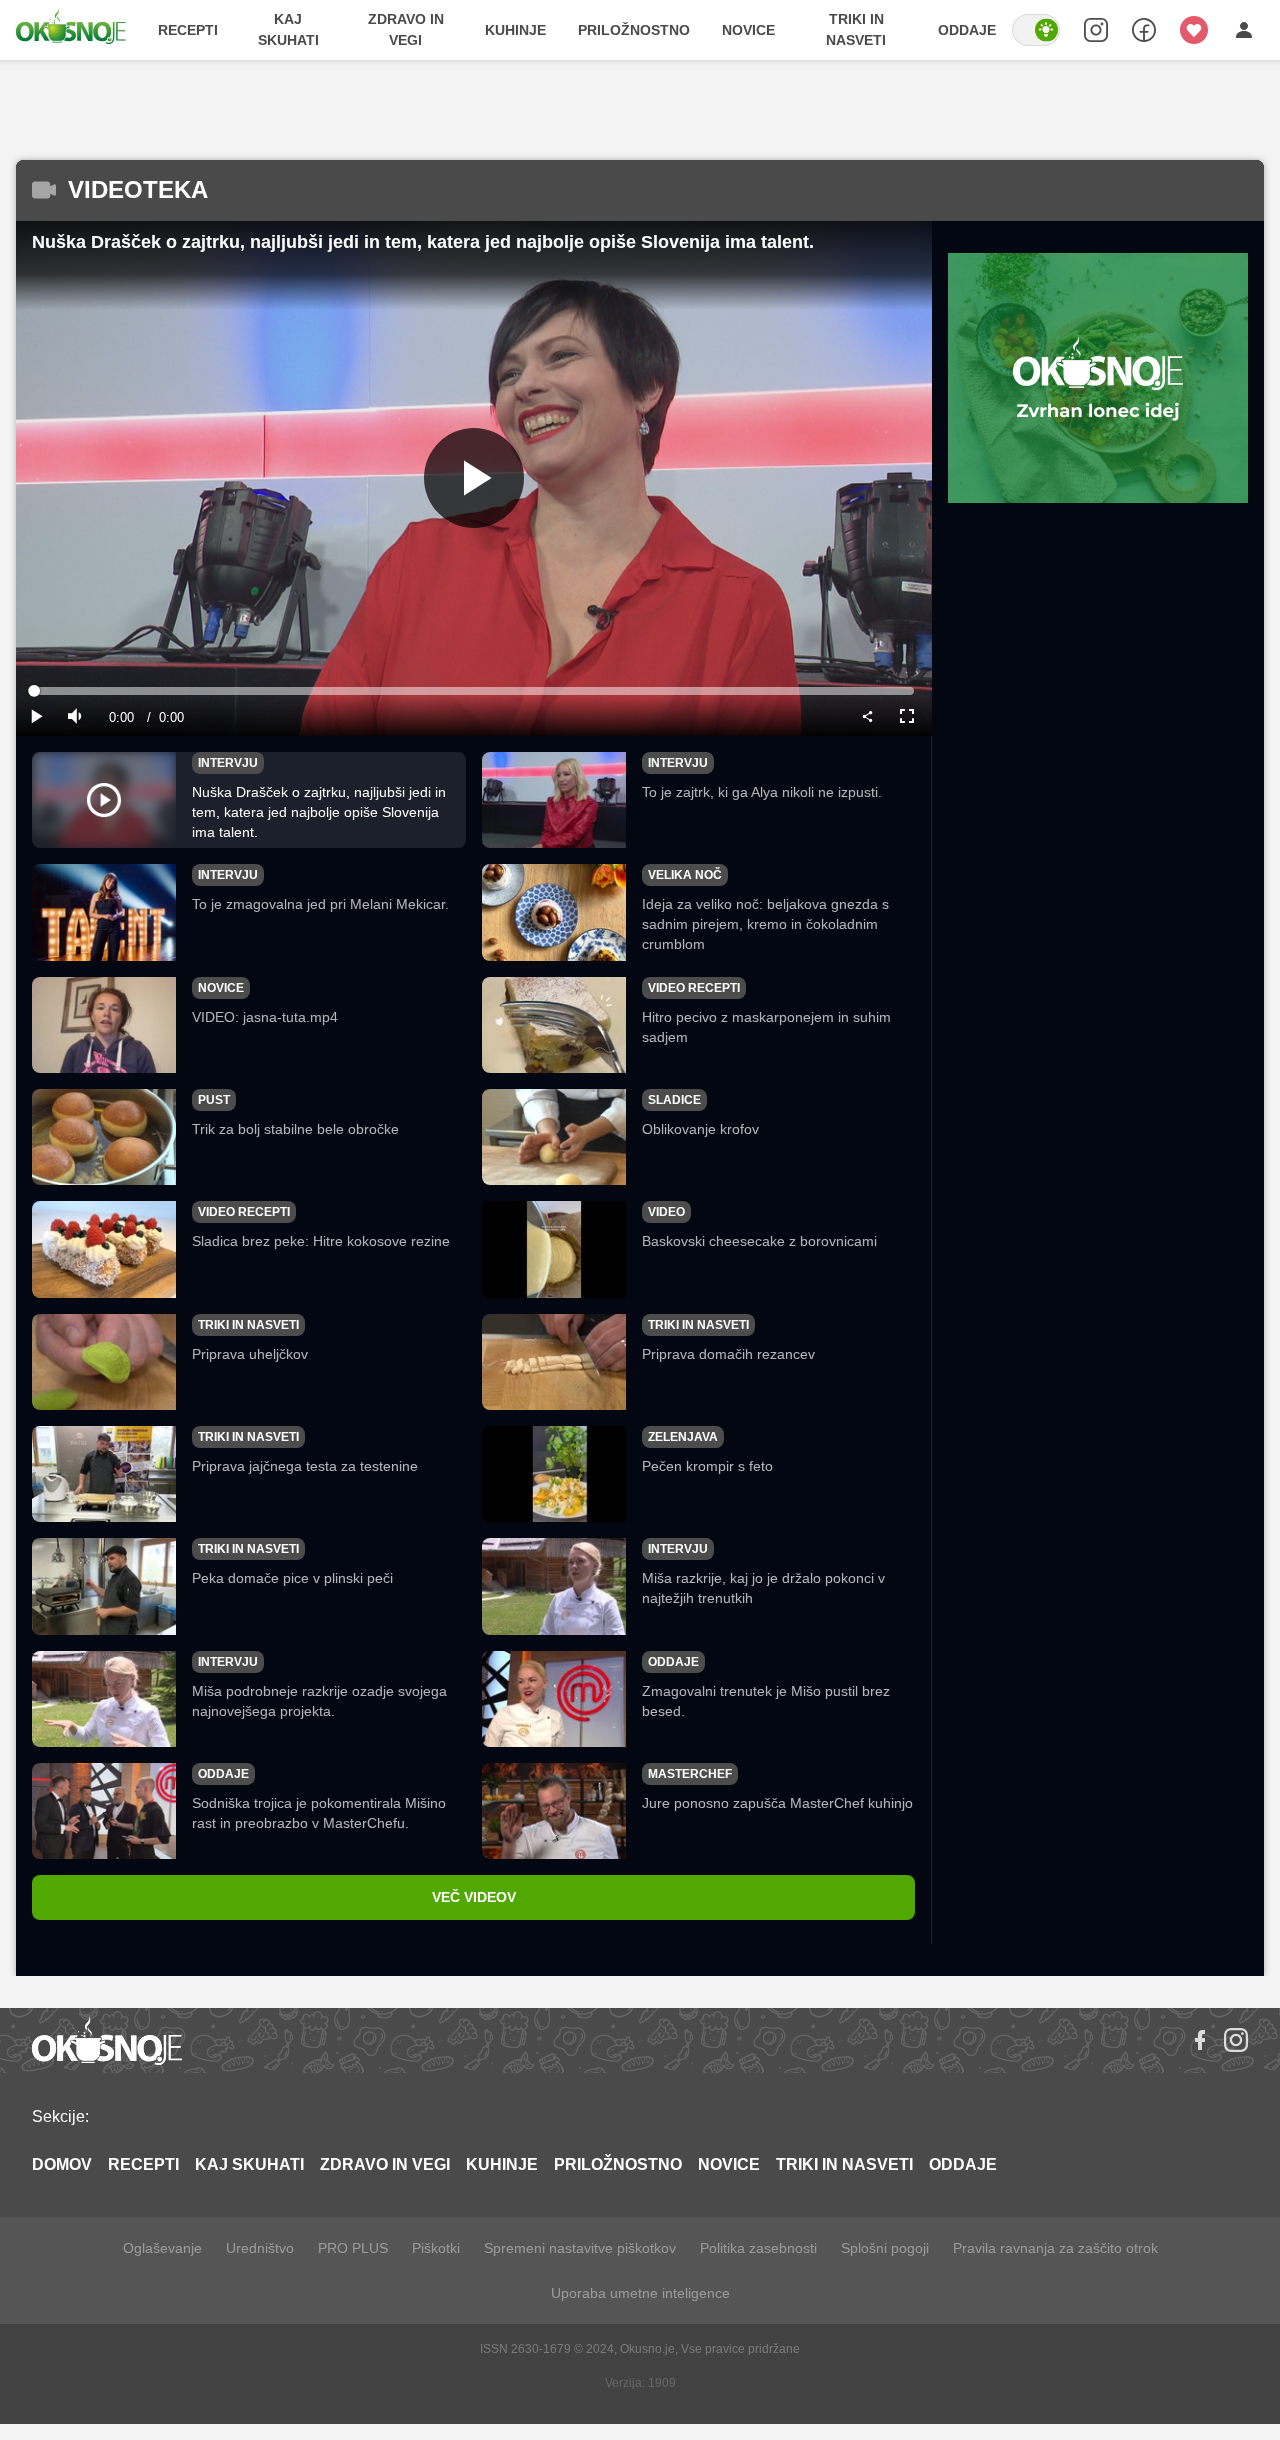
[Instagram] (1236, 2040)
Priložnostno (634, 30)
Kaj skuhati (288, 29)
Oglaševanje (162, 2248)
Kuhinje (515, 30)
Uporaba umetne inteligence (640, 2293)
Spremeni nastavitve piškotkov (580, 2248)
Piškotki (436, 2248)
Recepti (188, 30)
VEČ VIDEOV (474, 1897)
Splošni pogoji (885, 2248)
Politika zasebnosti (758, 2248)
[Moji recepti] (1194, 30)
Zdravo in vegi (406, 29)
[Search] (1096, 30)
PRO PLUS (353, 2248)
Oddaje (967, 30)
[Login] (1244, 30)
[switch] (1036, 30)
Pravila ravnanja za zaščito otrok (1055, 2248)
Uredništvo (260, 2248)
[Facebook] (1200, 2040)
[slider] (473, 691)
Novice (748, 30)
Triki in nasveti (856, 29)
